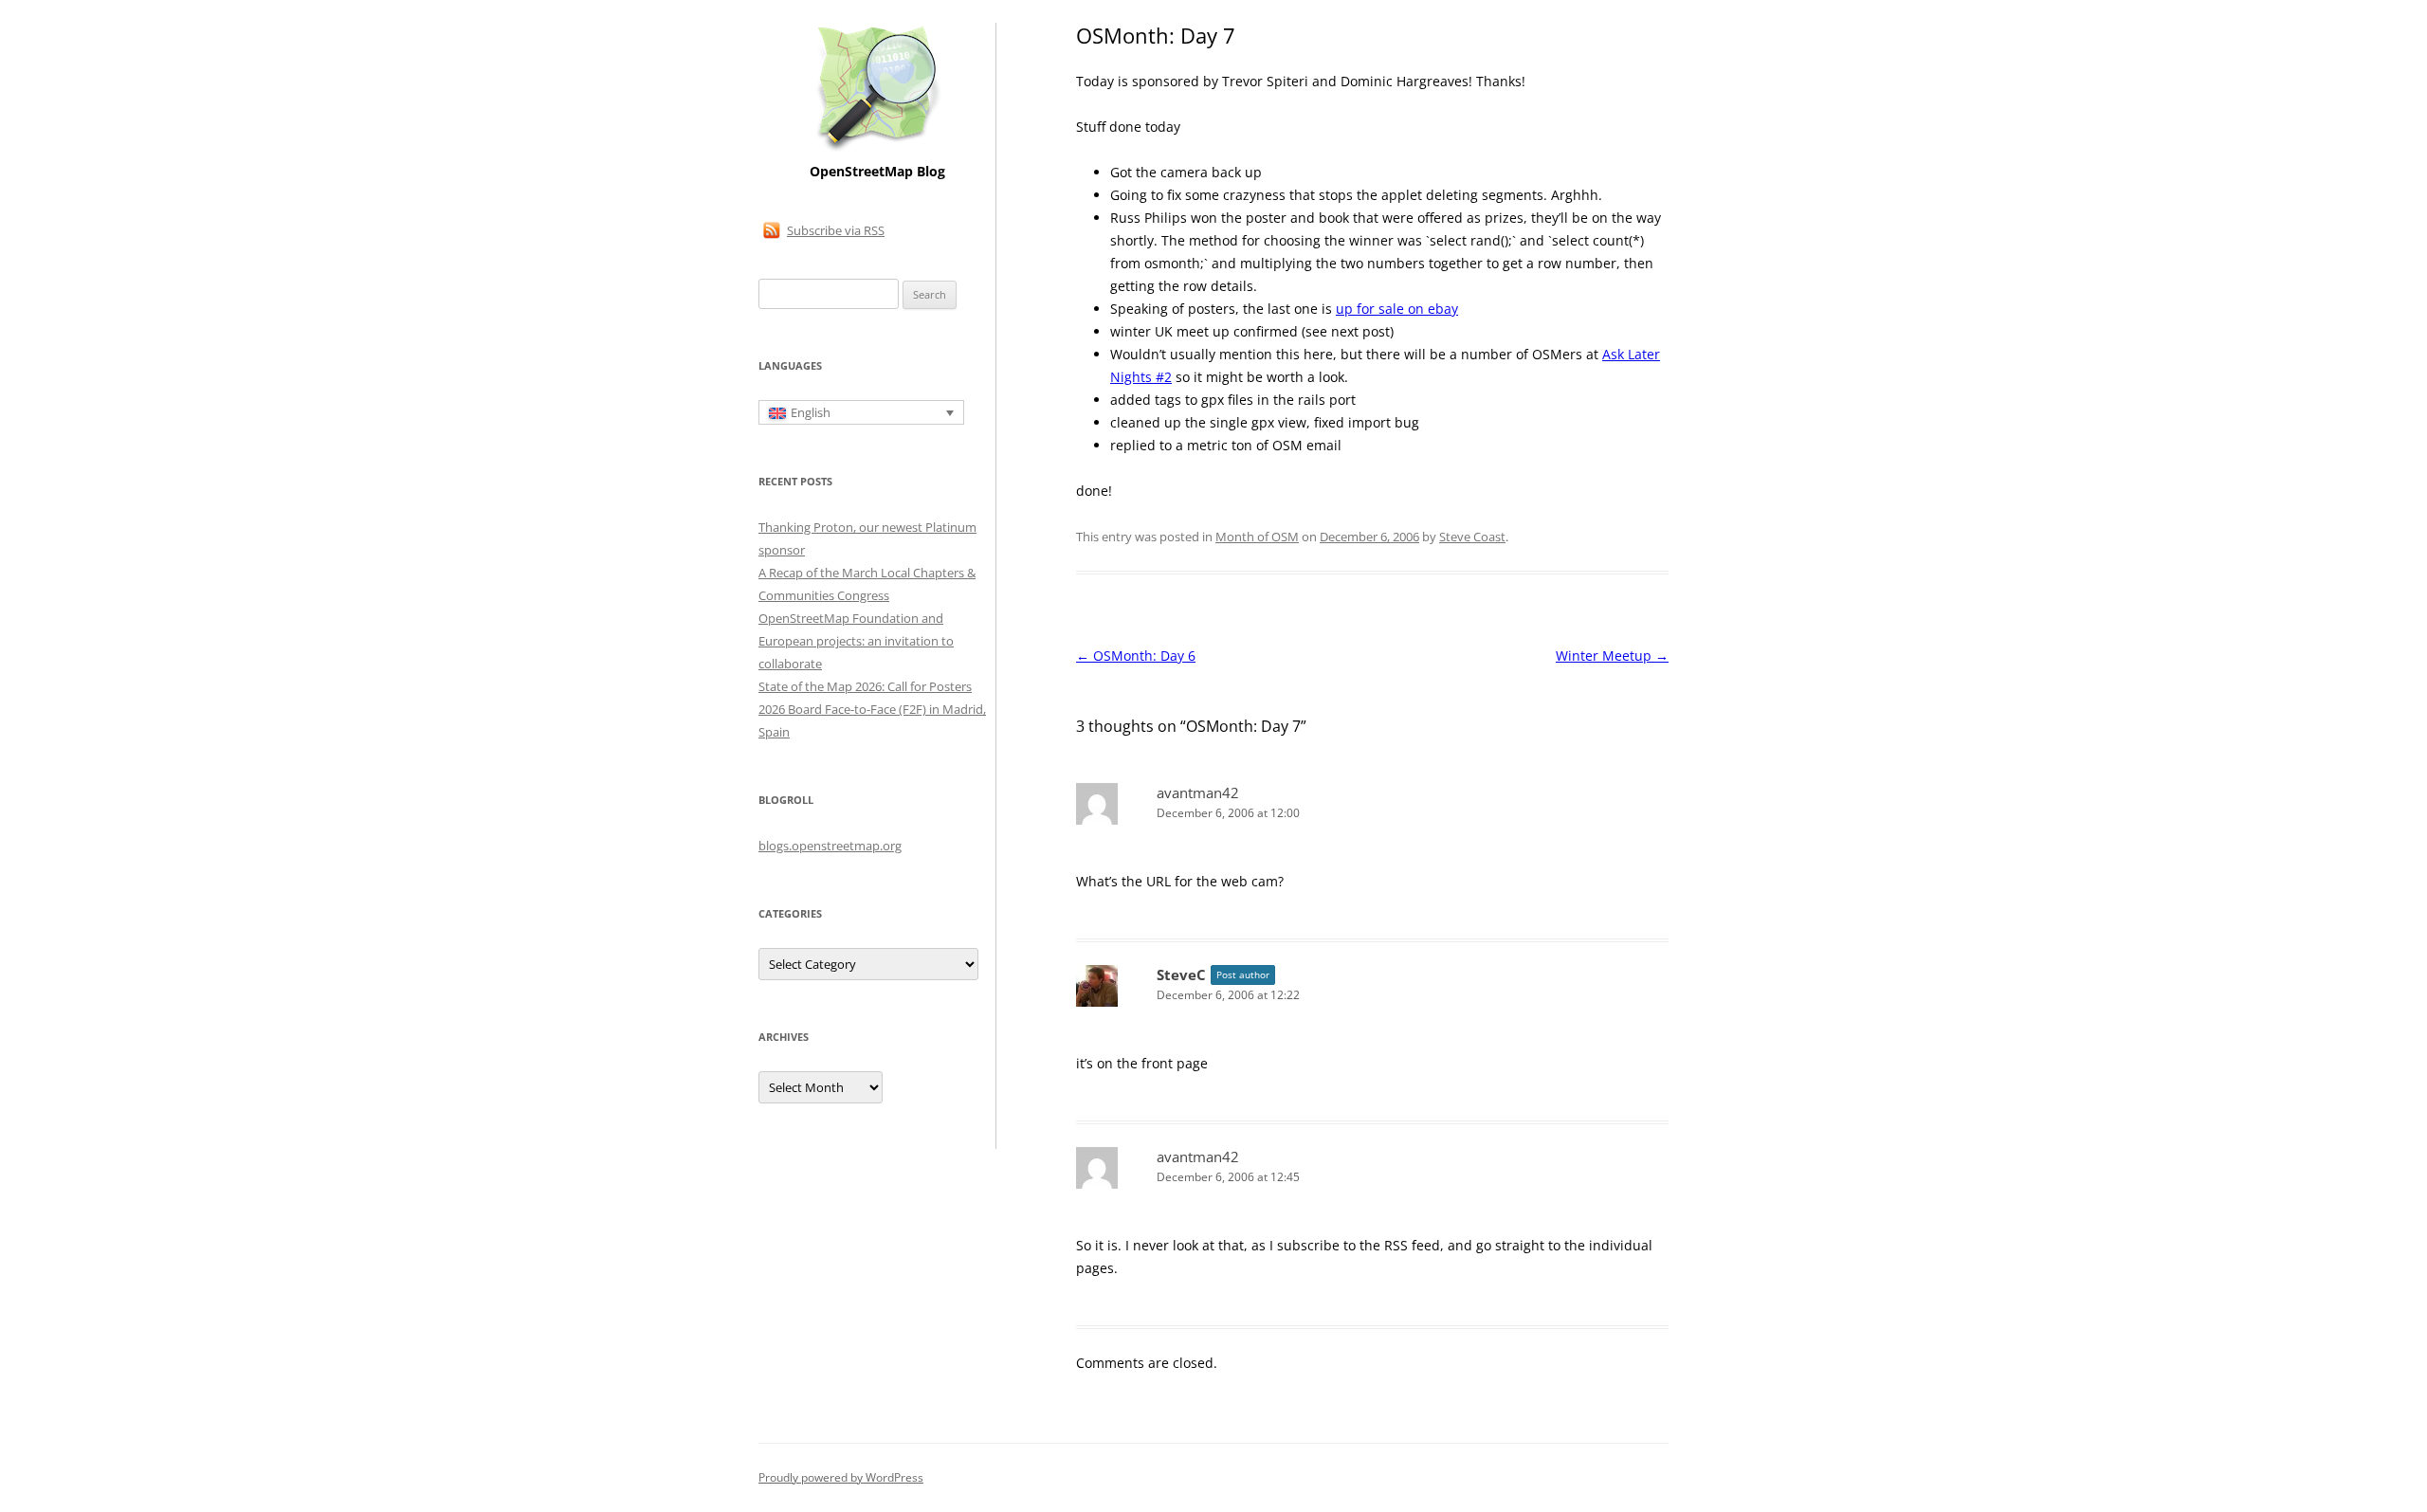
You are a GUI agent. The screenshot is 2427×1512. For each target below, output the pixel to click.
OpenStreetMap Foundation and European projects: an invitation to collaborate (856, 641)
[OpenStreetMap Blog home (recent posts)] (877, 149)
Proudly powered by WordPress (841, 1477)
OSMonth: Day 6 (1136, 656)
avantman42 (1198, 792)
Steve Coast (1472, 537)
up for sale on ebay (1397, 309)
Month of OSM (1257, 537)
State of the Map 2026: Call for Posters (865, 686)
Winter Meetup (1612, 656)
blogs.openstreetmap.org (830, 846)
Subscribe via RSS (836, 230)
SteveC (1181, 975)
